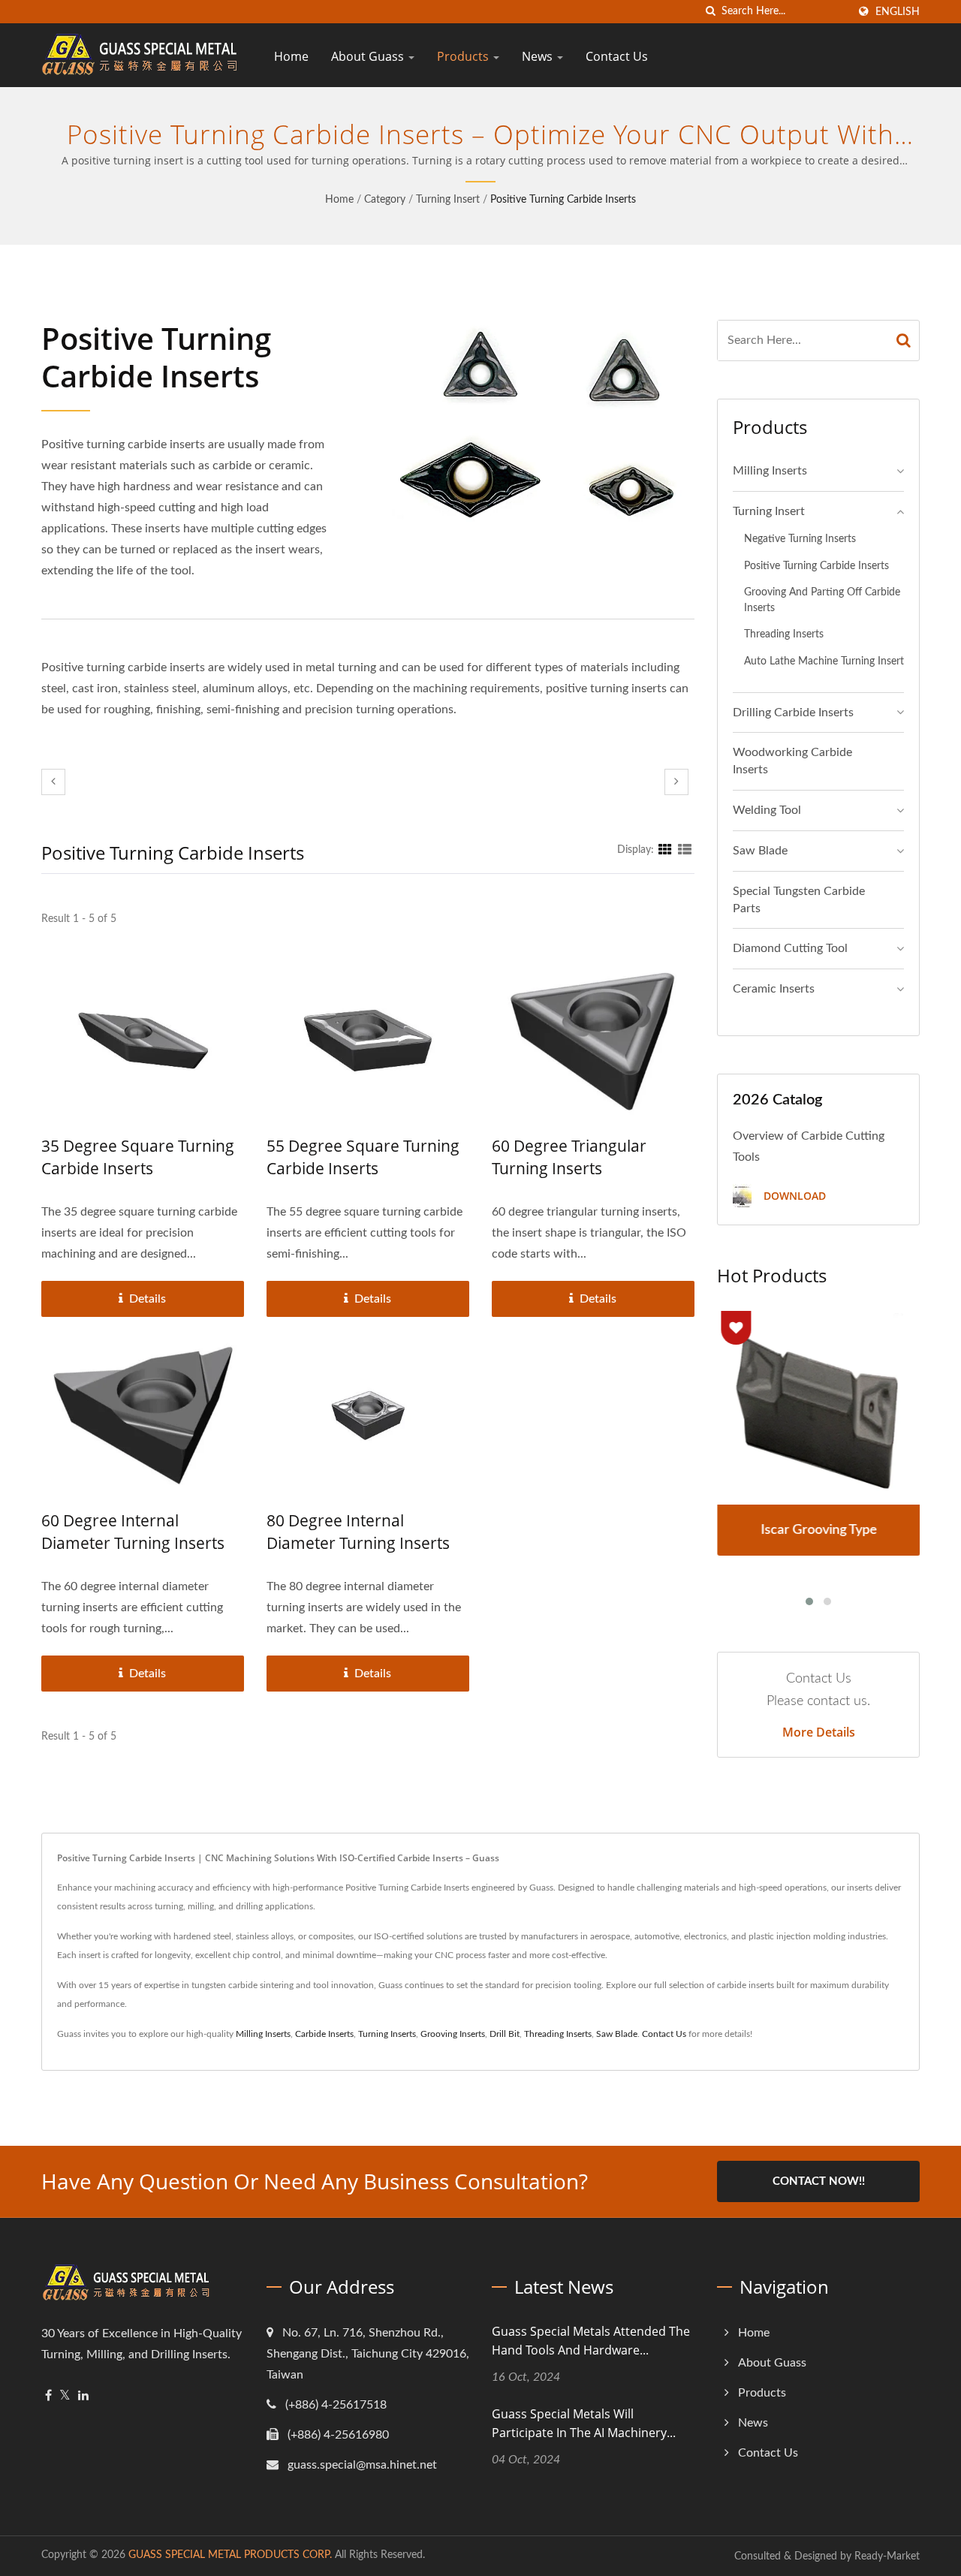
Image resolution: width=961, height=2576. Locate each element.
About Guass (369, 56)
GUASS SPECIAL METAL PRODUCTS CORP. (230, 2555)
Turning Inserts (387, 2034)
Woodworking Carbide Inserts (792, 761)
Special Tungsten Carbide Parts (799, 900)
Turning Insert (448, 200)
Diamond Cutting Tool (790, 948)
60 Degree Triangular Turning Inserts (569, 1157)
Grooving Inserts (453, 2034)
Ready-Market (887, 2556)
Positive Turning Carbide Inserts (563, 200)
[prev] (53, 782)
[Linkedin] (83, 2396)
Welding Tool (767, 810)
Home (291, 56)
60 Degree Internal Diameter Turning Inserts (133, 1532)
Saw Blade (760, 851)
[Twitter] (65, 2396)
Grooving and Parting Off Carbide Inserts (822, 600)
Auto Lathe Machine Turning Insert (824, 661)
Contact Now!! (819, 2181)
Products (464, 56)
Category (385, 200)
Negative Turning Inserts (800, 539)
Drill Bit (505, 2034)
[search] (710, 12)
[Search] (904, 340)
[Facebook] (48, 2396)
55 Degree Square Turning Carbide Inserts (363, 1157)
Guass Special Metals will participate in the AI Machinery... (584, 2423)
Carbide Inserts (324, 2034)
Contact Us (617, 56)
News (539, 56)
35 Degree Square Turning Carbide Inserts (138, 1157)
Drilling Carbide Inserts (793, 713)
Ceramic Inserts (774, 989)
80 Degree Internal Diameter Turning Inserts (358, 1532)
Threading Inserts (784, 634)
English (898, 12)
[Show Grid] (665, 850)
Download (793, 1196)
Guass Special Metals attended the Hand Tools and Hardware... (591, 2341)
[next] (676, 782)
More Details (819, 1732)
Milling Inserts (770, 471)
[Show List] (685, 850)
